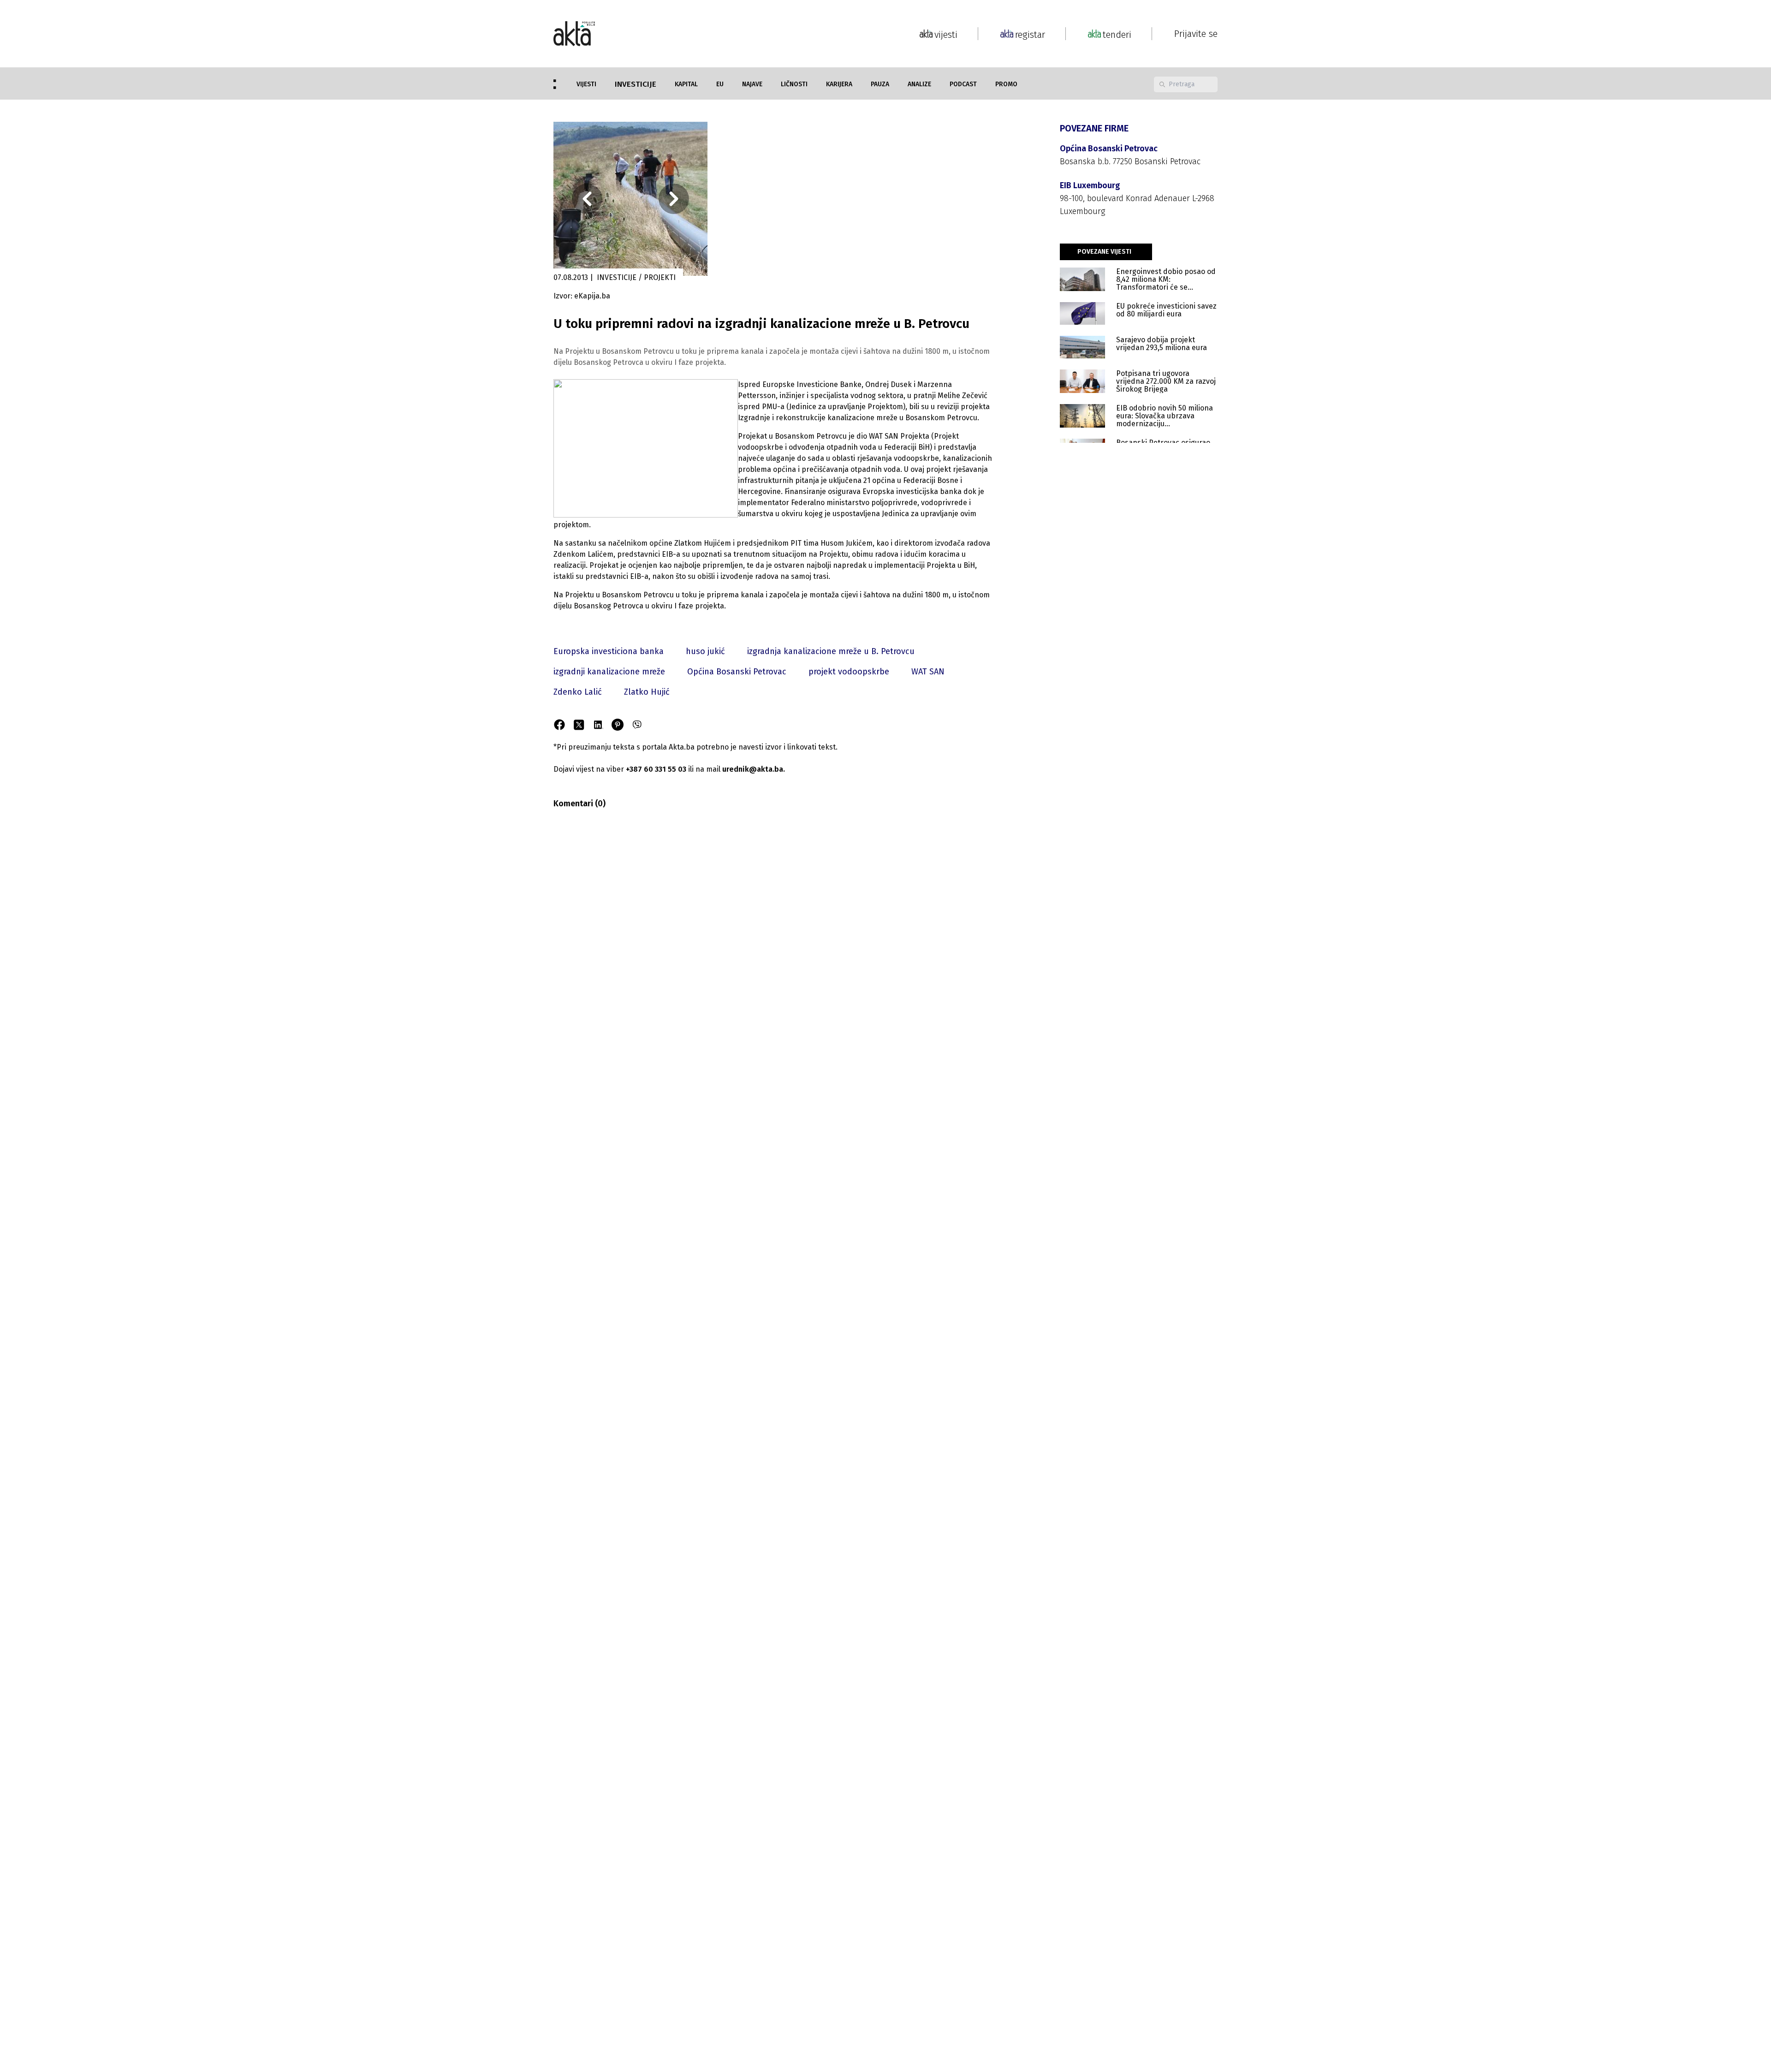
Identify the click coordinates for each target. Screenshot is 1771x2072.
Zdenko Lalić (578, 692)
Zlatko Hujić (647, 692)
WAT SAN (928, 672)
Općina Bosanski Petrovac (737, 672)
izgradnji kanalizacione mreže (609, 672)
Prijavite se (1196, 34)
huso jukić (705, 651)
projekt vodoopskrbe (849, 672)
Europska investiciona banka (609, 651)
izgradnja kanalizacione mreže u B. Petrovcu (831, 651)
